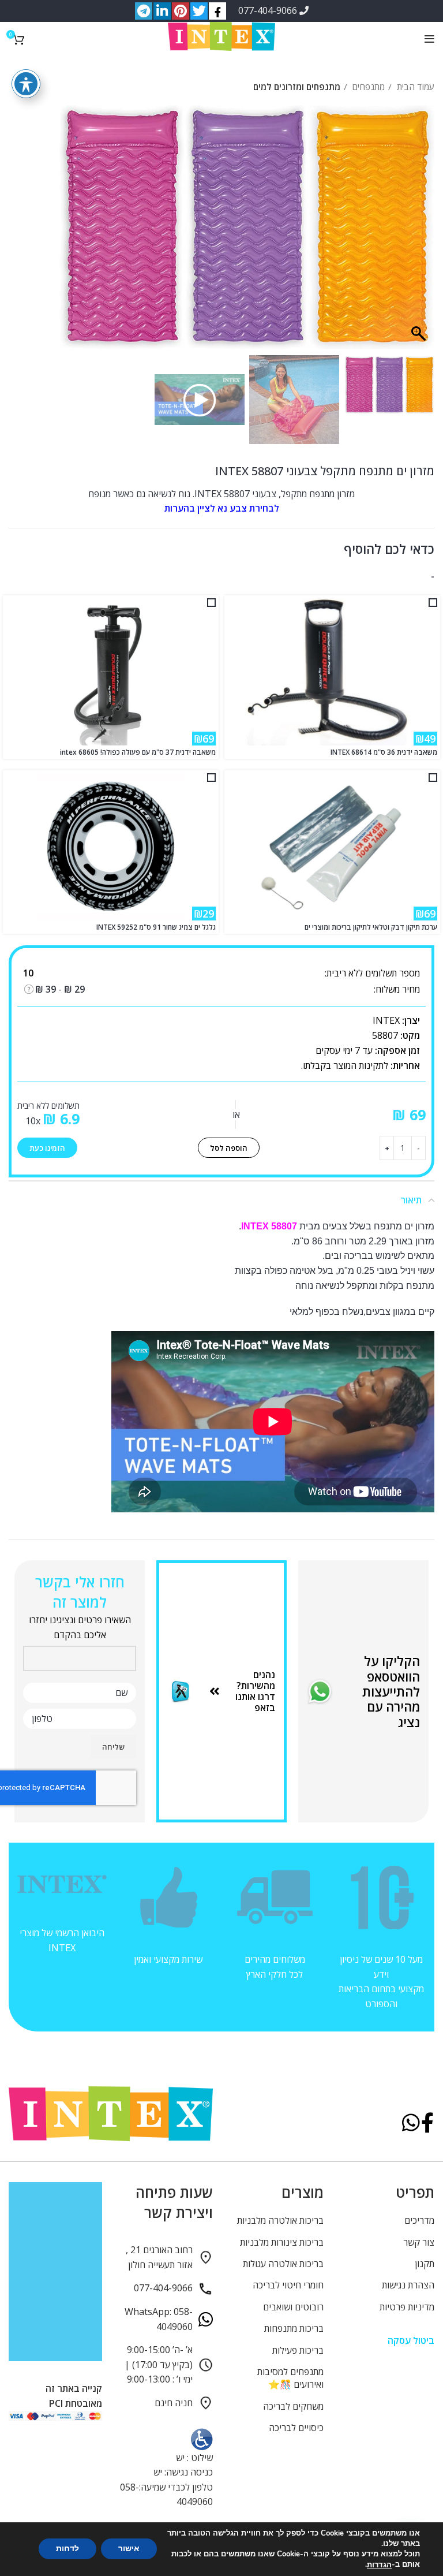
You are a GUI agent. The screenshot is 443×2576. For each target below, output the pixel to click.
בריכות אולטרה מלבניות (280, 2220)
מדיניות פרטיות (407, 2307)
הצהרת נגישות (408, 2285)
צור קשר (419, 2242)
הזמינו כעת (47, 1148)
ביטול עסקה (411, 2340)
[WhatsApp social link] (411, 2124)
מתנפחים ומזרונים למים (297, 87)
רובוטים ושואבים (293, 2307)
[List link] (242, 1692)
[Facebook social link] (427, 2124)
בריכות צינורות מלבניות (282, 2242)
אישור (129, 2549)
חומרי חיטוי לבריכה (288, 2285)
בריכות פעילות (298, 2350)
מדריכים (419, 2220)
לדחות (67, 2549)
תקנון (425, 2264)
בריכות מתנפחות (294, 2328)
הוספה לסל (229, 1148)
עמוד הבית (414, 87)
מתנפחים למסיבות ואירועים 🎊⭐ (290, 2378)
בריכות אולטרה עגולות (283, 2264)
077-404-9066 (269, 10)
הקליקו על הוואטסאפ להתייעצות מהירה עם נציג (391, 1691)
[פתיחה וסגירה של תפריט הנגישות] (26, 84)
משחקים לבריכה (293, 2406)
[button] (74, 233)
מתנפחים (367, 87)
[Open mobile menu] (429, 39)
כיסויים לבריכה (296, 2428)
